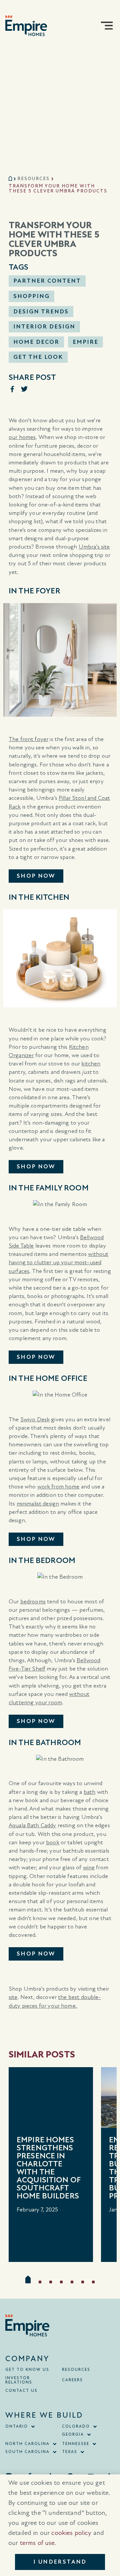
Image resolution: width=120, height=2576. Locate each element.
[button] (107, 26)
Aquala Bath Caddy (32, 1825)
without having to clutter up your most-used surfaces (58, 1262)
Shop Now (36, 876)
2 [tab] (40, 2282)
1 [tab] (28, 2279)
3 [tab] (51, 2282)
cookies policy (71, 2533)
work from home (58, 1487)
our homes (22, 437)
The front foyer (28, 739)
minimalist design (38, 1504)
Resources (33, 179)
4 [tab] (61, 2282)
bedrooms (33, 1602)
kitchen (91, 1064)
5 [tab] (72, 2282)
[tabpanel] (51, 2165)
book (53, 1842)
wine (89, 1868)
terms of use (37, 2543)
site (13, 1997)
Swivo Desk (35, 1419)
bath (90, 1792)
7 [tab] (93, 2282)
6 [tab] (83, 2282)
